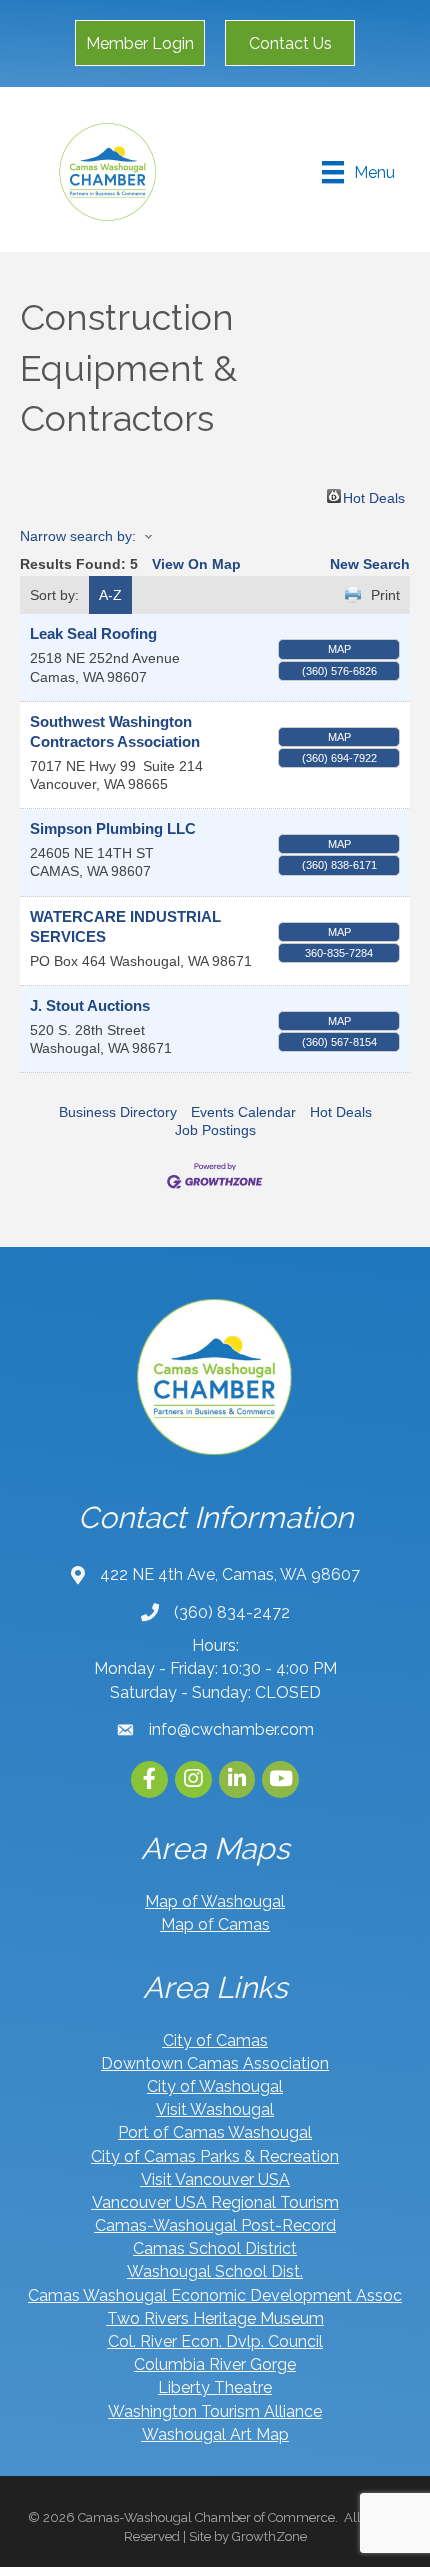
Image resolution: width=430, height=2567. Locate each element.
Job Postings (215, 1130)
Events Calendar (243, 1112)
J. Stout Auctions (90, 1005)
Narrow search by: (78, 536)
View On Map (196, 564)
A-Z (110, 595)
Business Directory (118, 1112)
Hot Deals (374, 496)
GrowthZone (269, 2536)
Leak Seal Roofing (93, 633)
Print (385, 595)
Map (339, 649)
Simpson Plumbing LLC (113, 828)
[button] (140, 43)
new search (370, 564)
